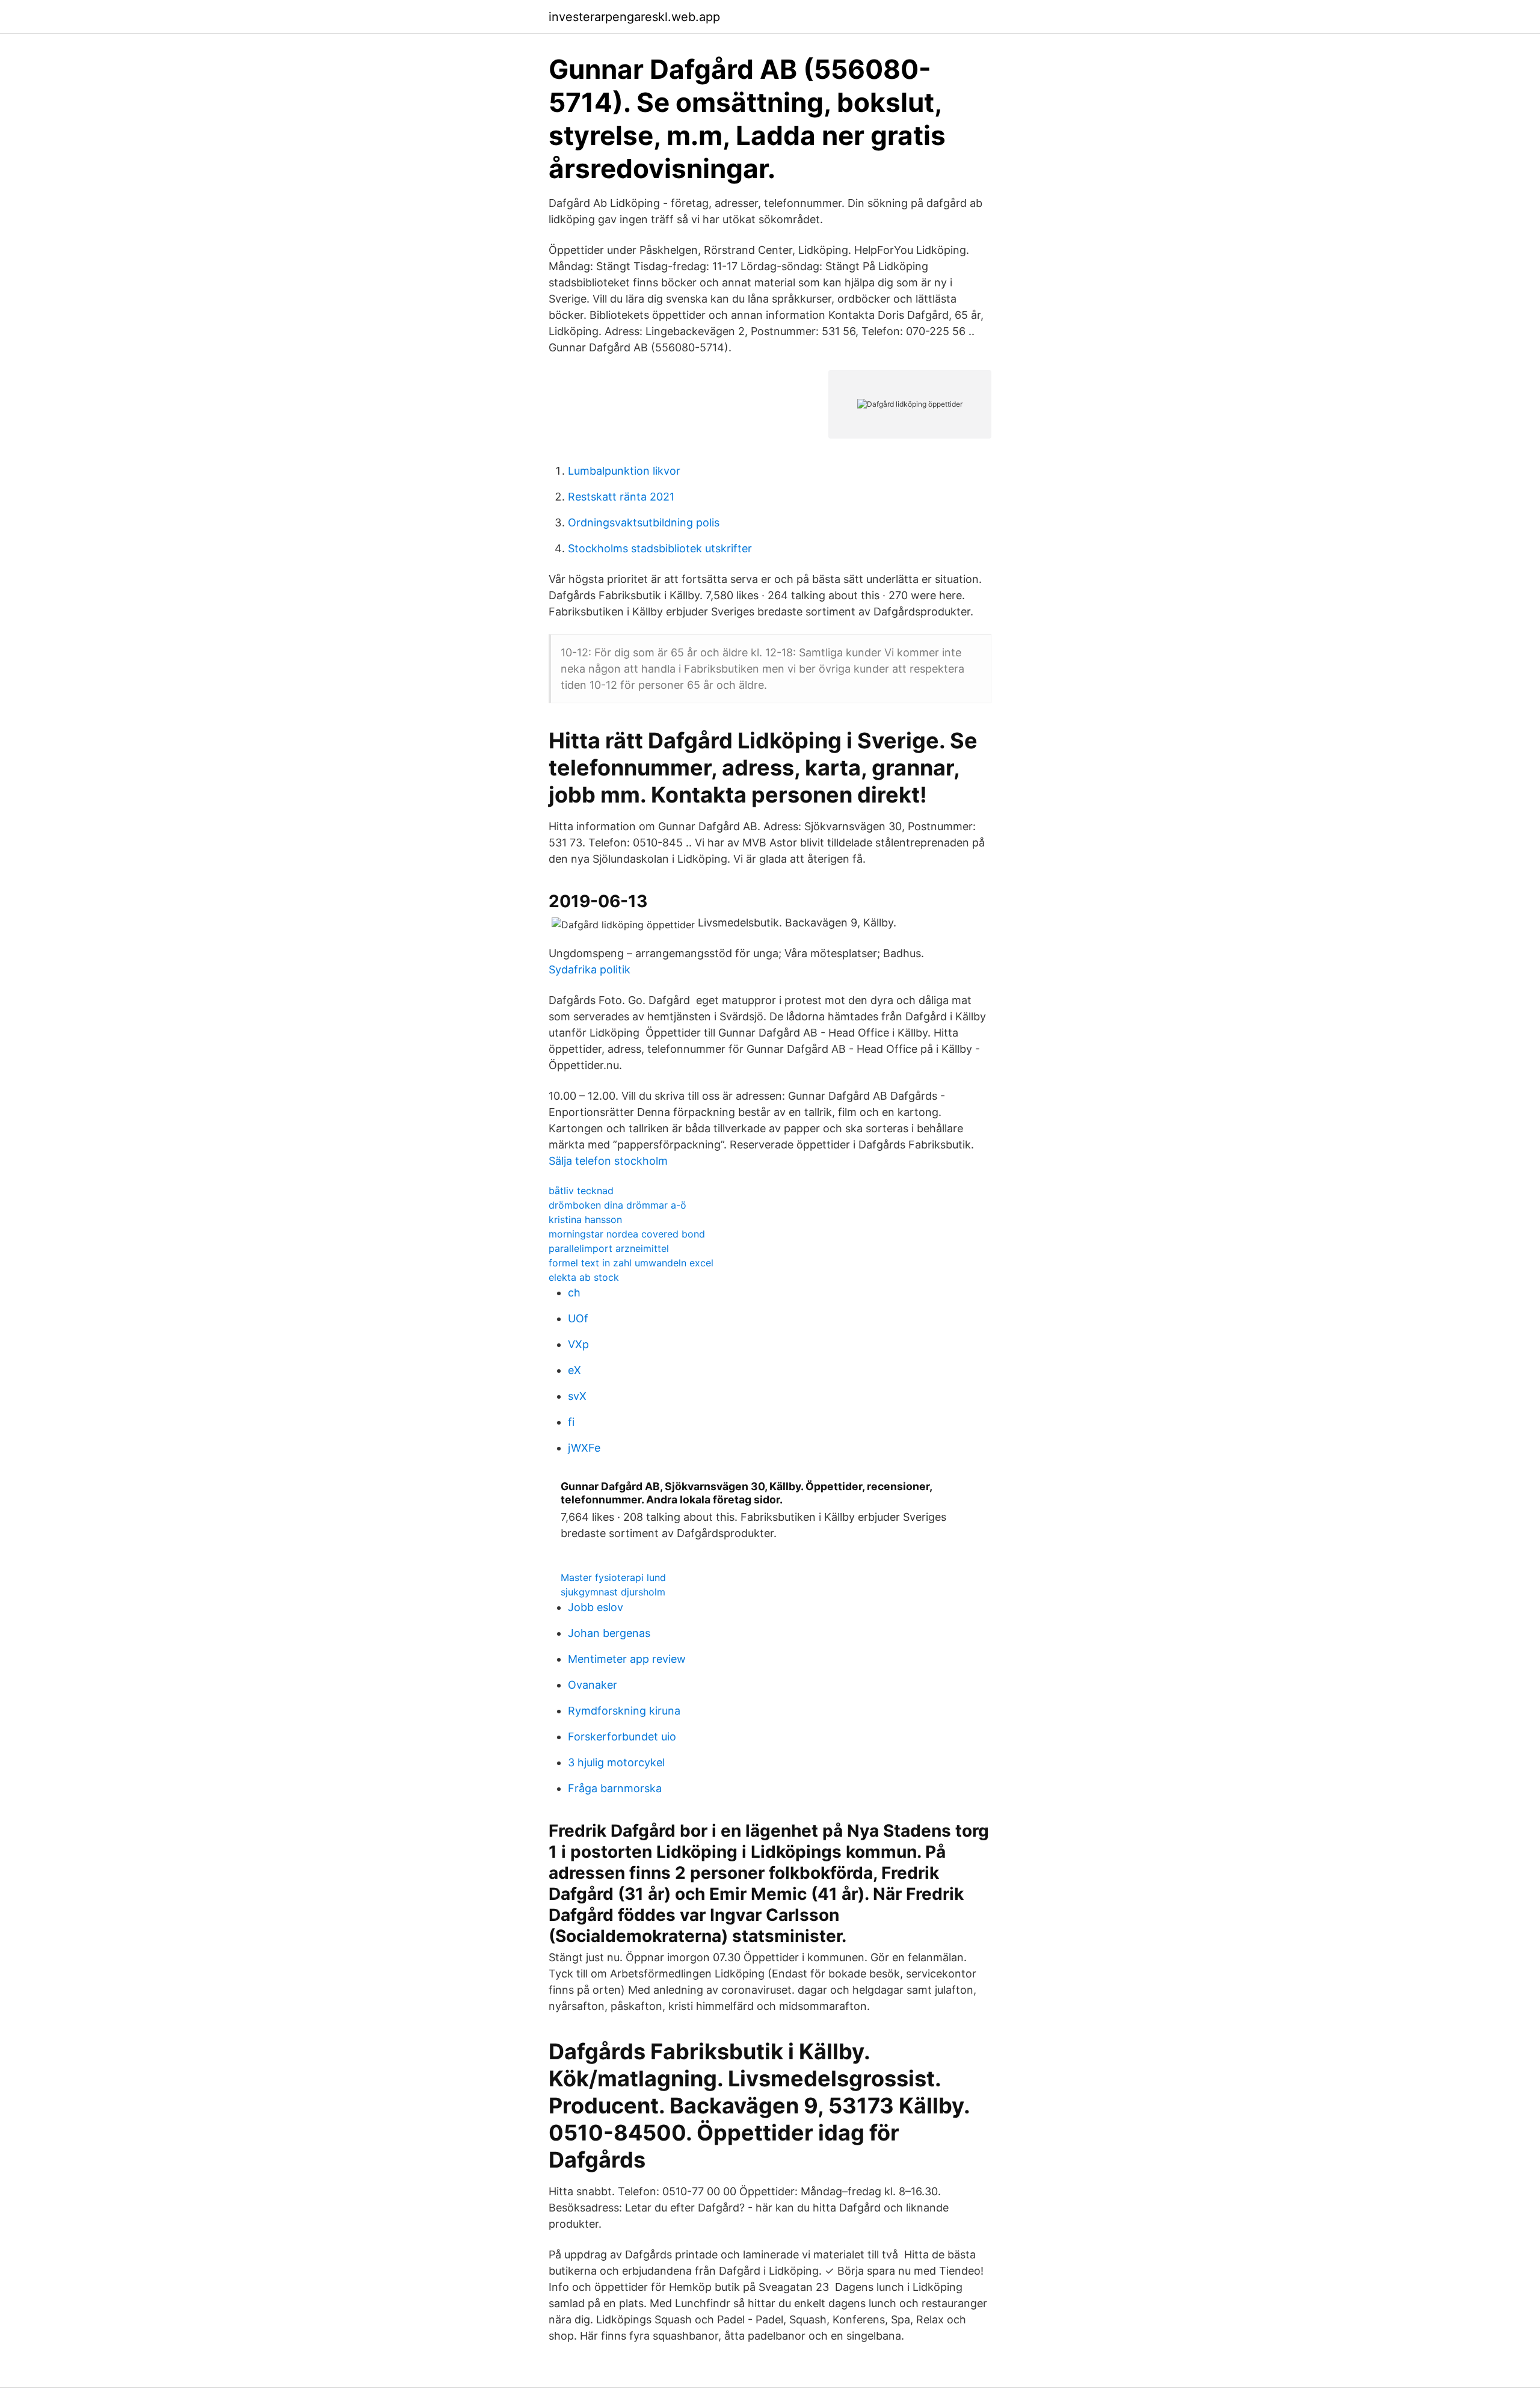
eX (574, 1370)
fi (571, 1422)
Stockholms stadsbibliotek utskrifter (660, 548)
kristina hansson (585, 1219)
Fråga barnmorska (615, 1788)
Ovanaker (593, 1685)
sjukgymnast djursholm (613, 1592)
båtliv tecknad (581, 1191)
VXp (578, 1344)
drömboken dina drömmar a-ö (618, 1205)
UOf (578, 1318)
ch (574, 1293)
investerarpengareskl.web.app (634, 17)
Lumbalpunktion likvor (624, 471)
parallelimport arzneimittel (609, 1248)
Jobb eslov (596, 1607)
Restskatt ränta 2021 (621, 497)
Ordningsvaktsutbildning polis (644, 522)
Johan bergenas (609, 1633)
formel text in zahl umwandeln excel (631, 1263)
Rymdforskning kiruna (624, 1711)
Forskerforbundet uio (622, 1737)
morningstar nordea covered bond (627, 1234)
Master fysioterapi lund (613, 1577)
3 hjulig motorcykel (616, 1762)
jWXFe (584, 1448)
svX (577, 1396)
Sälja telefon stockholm (608, 1161)
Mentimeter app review (627, 1659)
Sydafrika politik (590, 969)
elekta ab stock (584, 1277)
